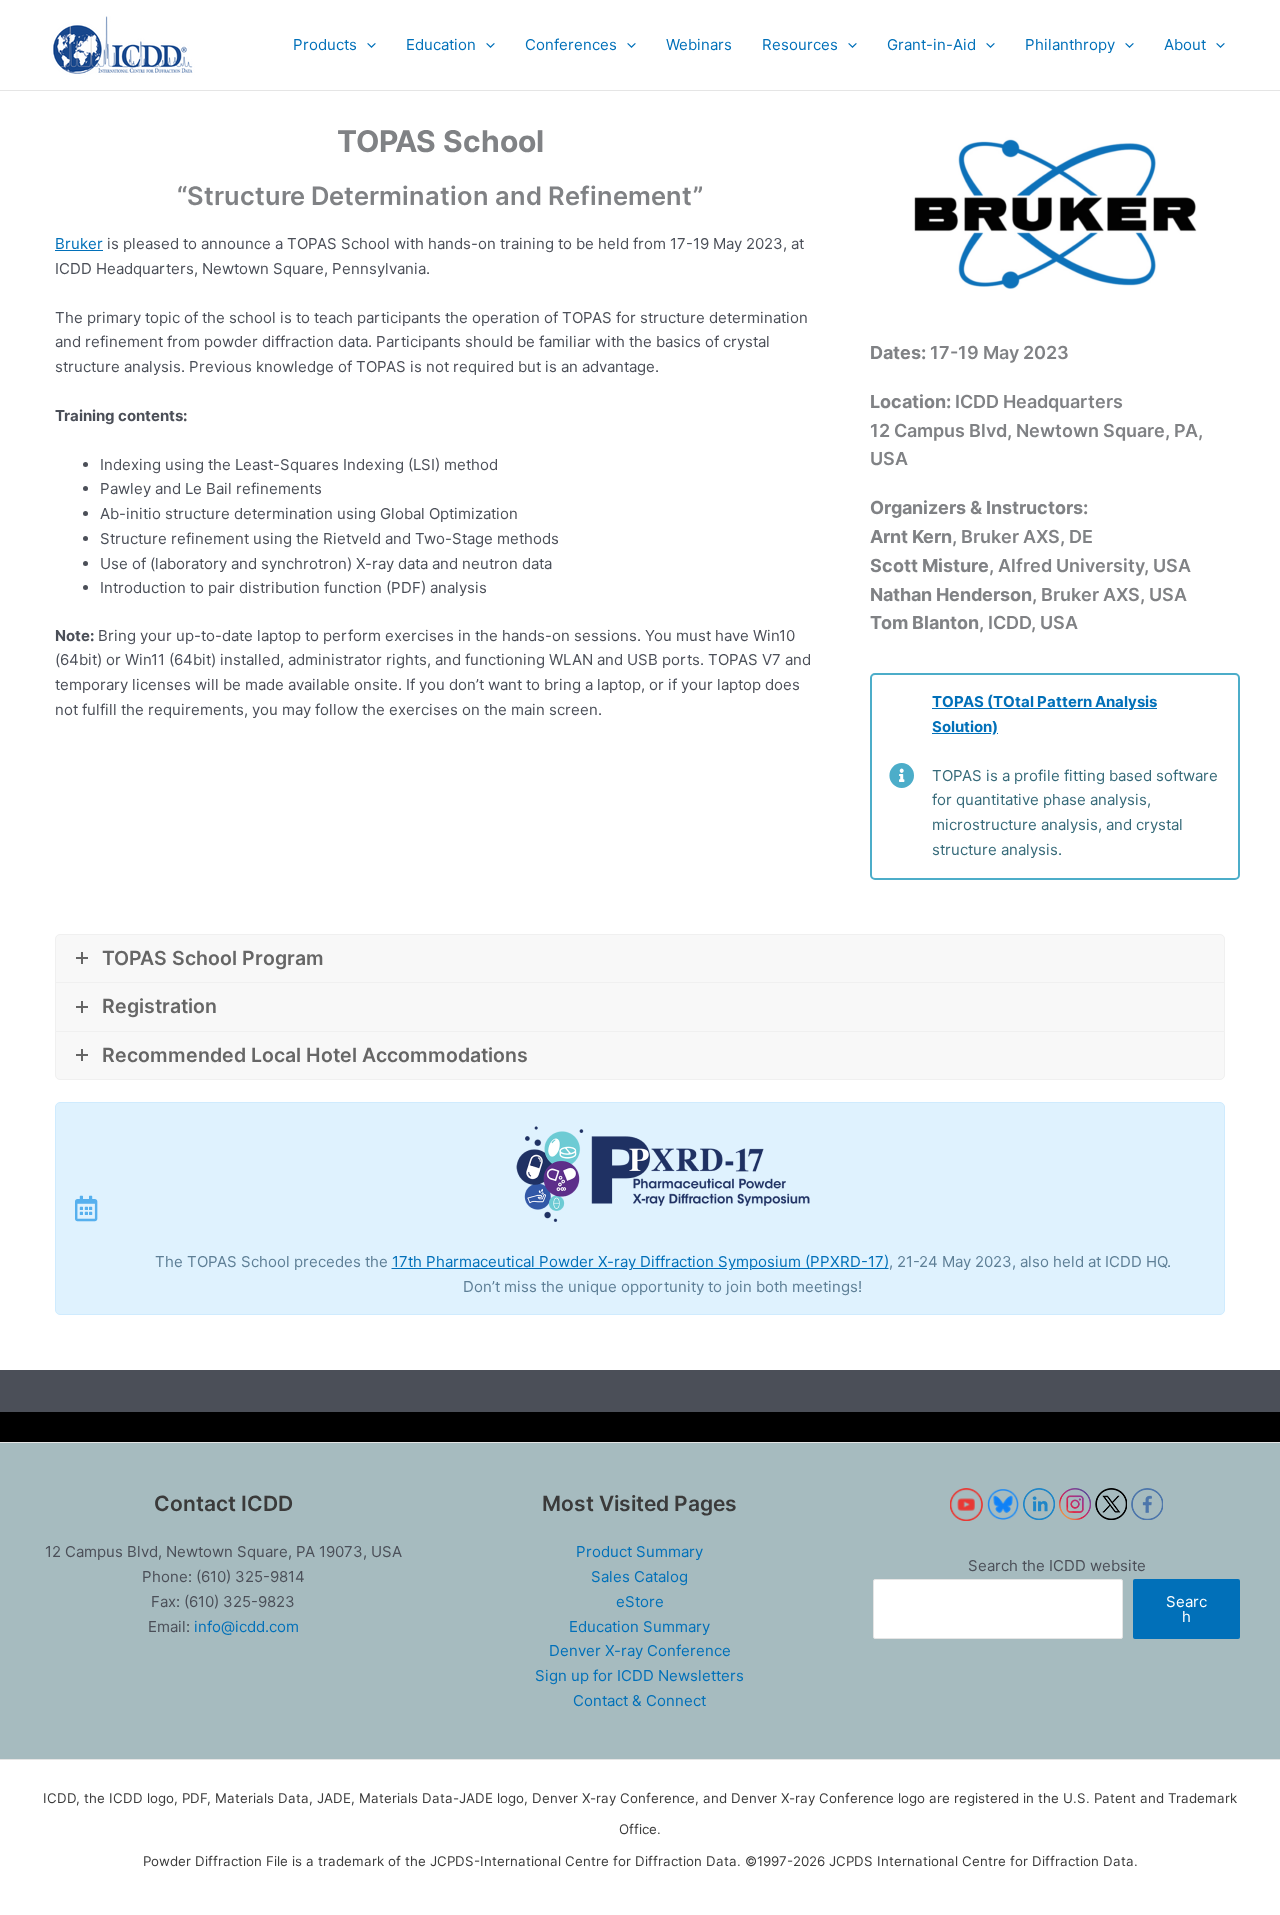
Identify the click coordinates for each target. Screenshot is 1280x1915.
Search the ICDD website (1057, 1565)
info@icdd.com (246, 1626)
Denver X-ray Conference (640, 1650)
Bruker (79, 243)
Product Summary (639, 1551)
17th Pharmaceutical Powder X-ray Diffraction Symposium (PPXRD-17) (640, 1261)
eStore (640, 1601)
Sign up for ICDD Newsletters (639, 1675)
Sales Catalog (639, 1576)
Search (1186, 1609)
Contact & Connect (639, 1700)
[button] (334, 45)
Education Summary (639, 1626)
